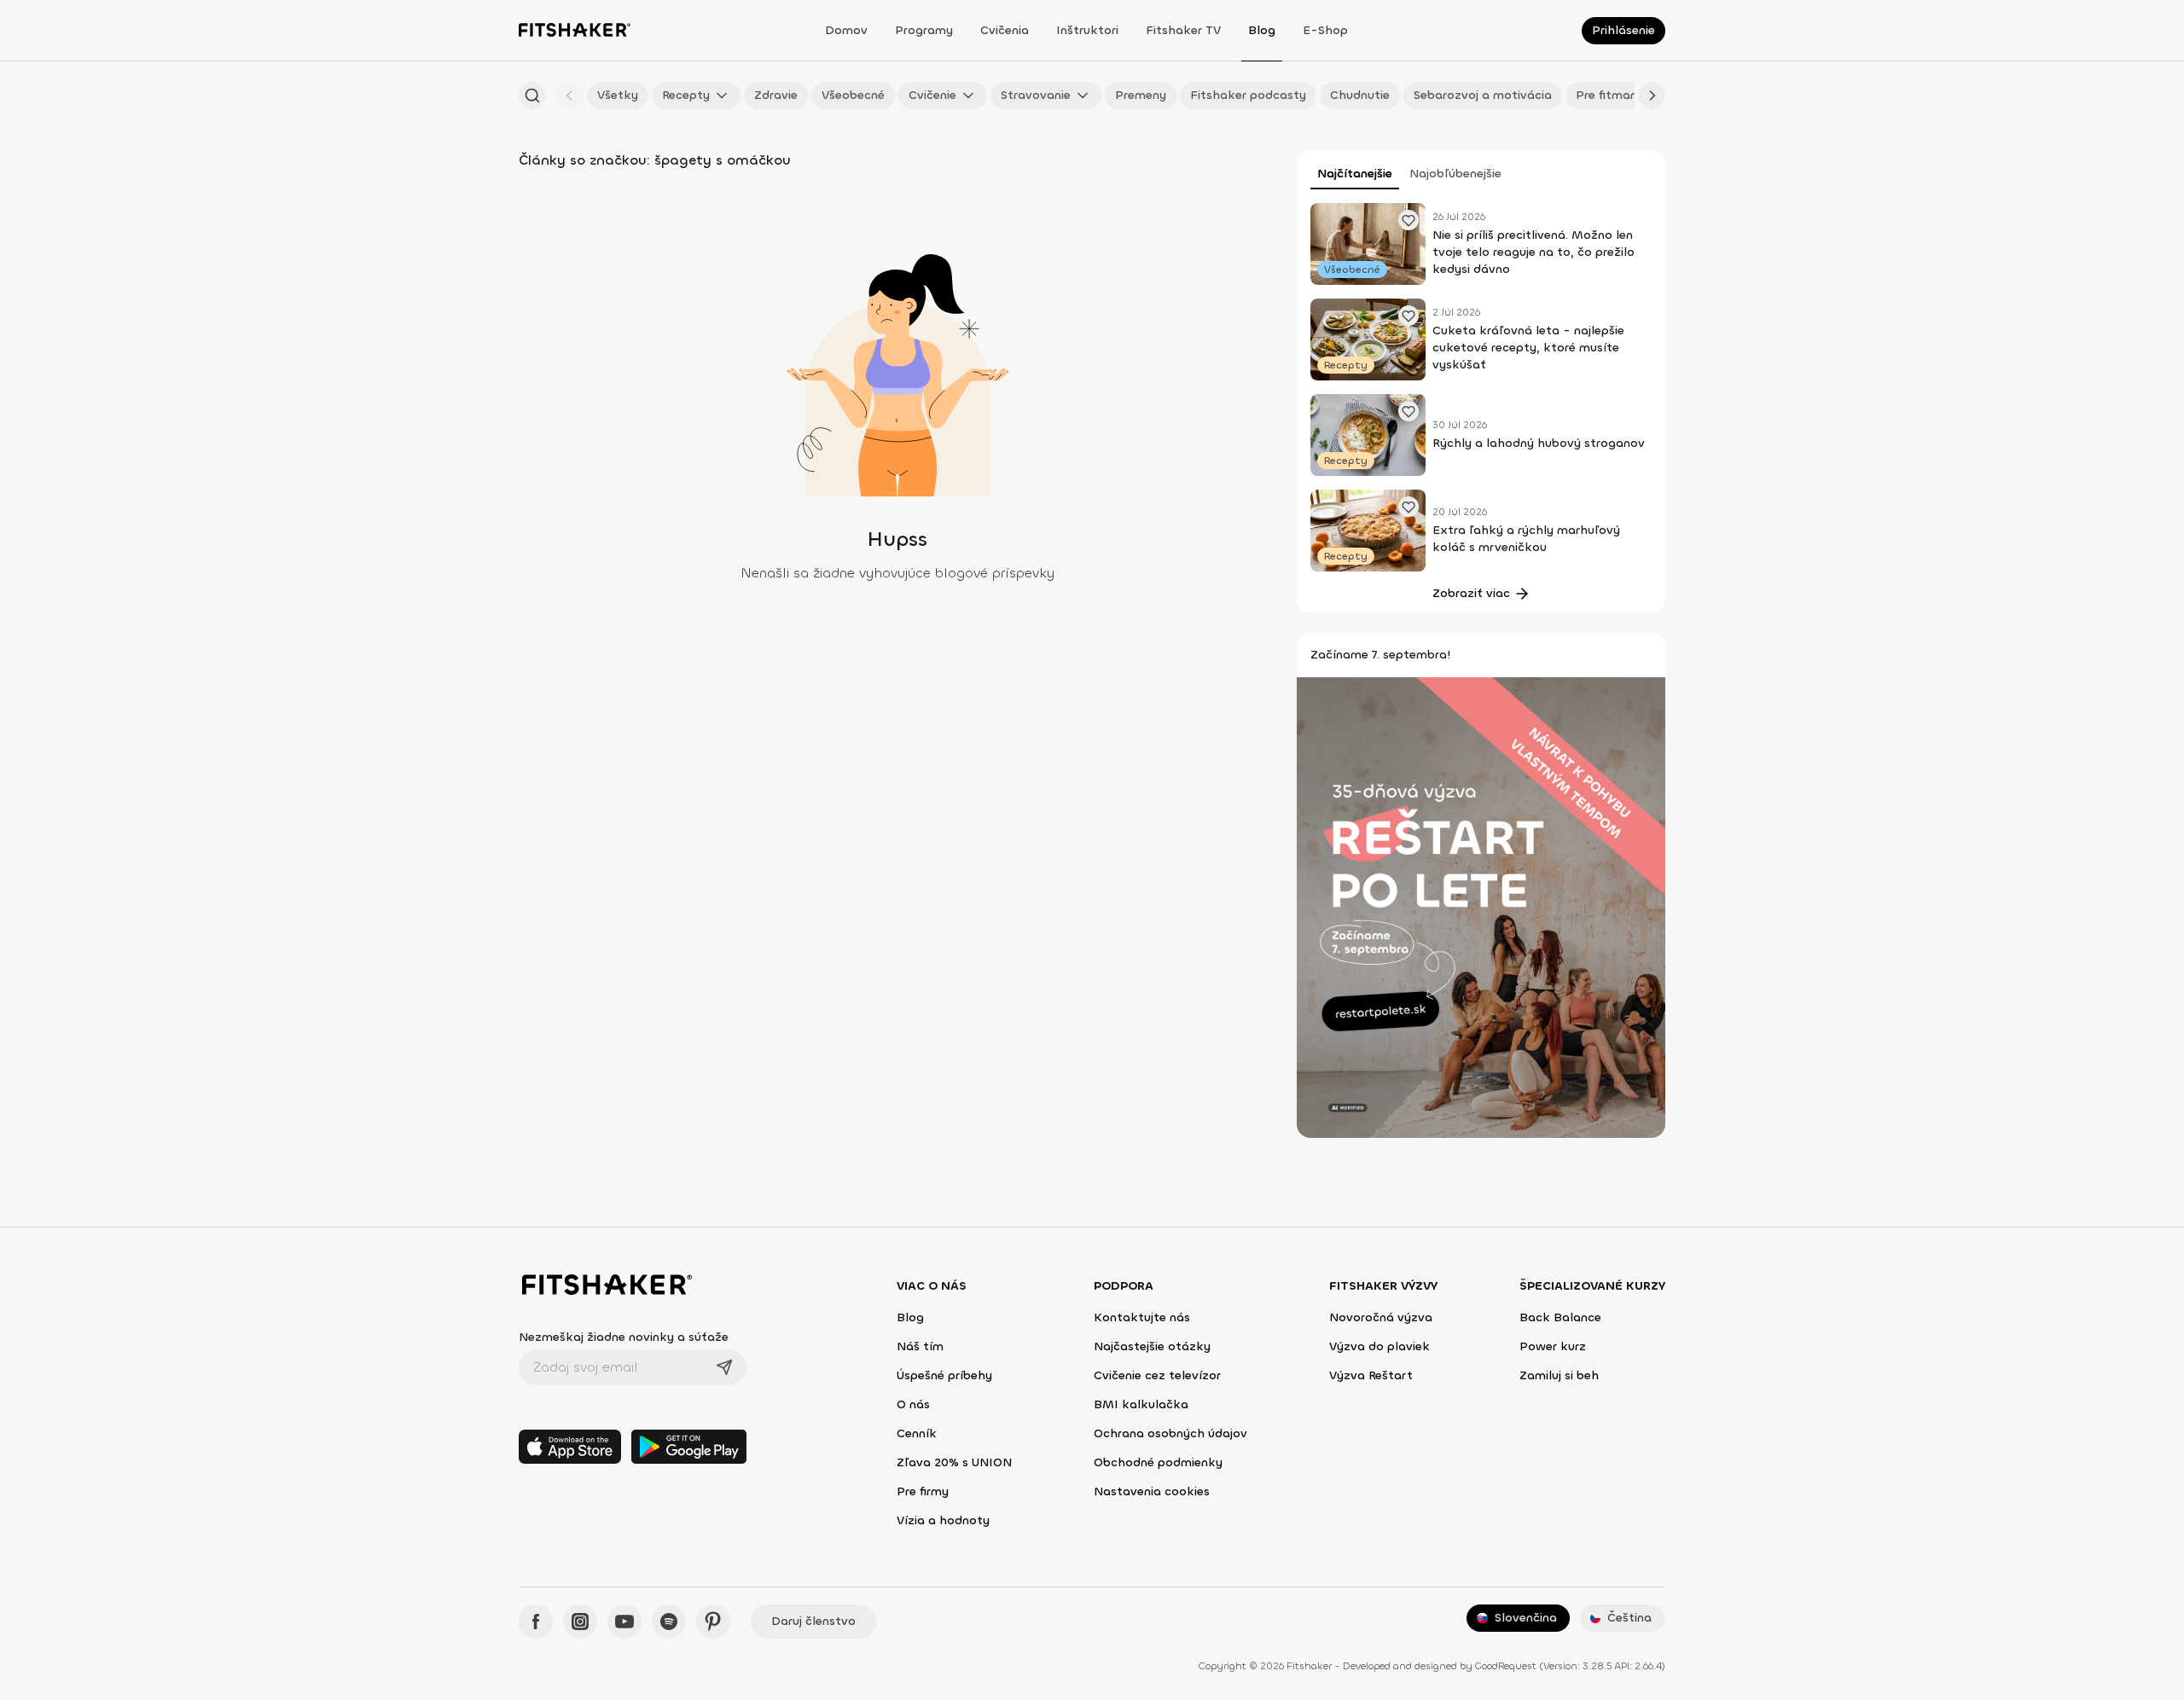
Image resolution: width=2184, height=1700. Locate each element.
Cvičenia (1005, 30)
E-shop (1325, 30)
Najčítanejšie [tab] (1355, 174)
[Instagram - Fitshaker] (580, 1622)
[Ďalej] (1652, 96)
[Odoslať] (724, 1367)
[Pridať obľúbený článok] (1409, 220)
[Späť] (570, 96)
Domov (846, 30)
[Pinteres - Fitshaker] (713, 1622)
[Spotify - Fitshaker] (669, 1622)
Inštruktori (1087, 30)
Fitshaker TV (1183, 30)
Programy (924, 30)
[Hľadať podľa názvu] (532, 96)
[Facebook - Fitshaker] (536, 1622)
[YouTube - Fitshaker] (624, 1622)
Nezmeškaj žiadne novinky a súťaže (624, 1337)
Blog (1262, 30)
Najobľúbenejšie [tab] (1455, 174)
